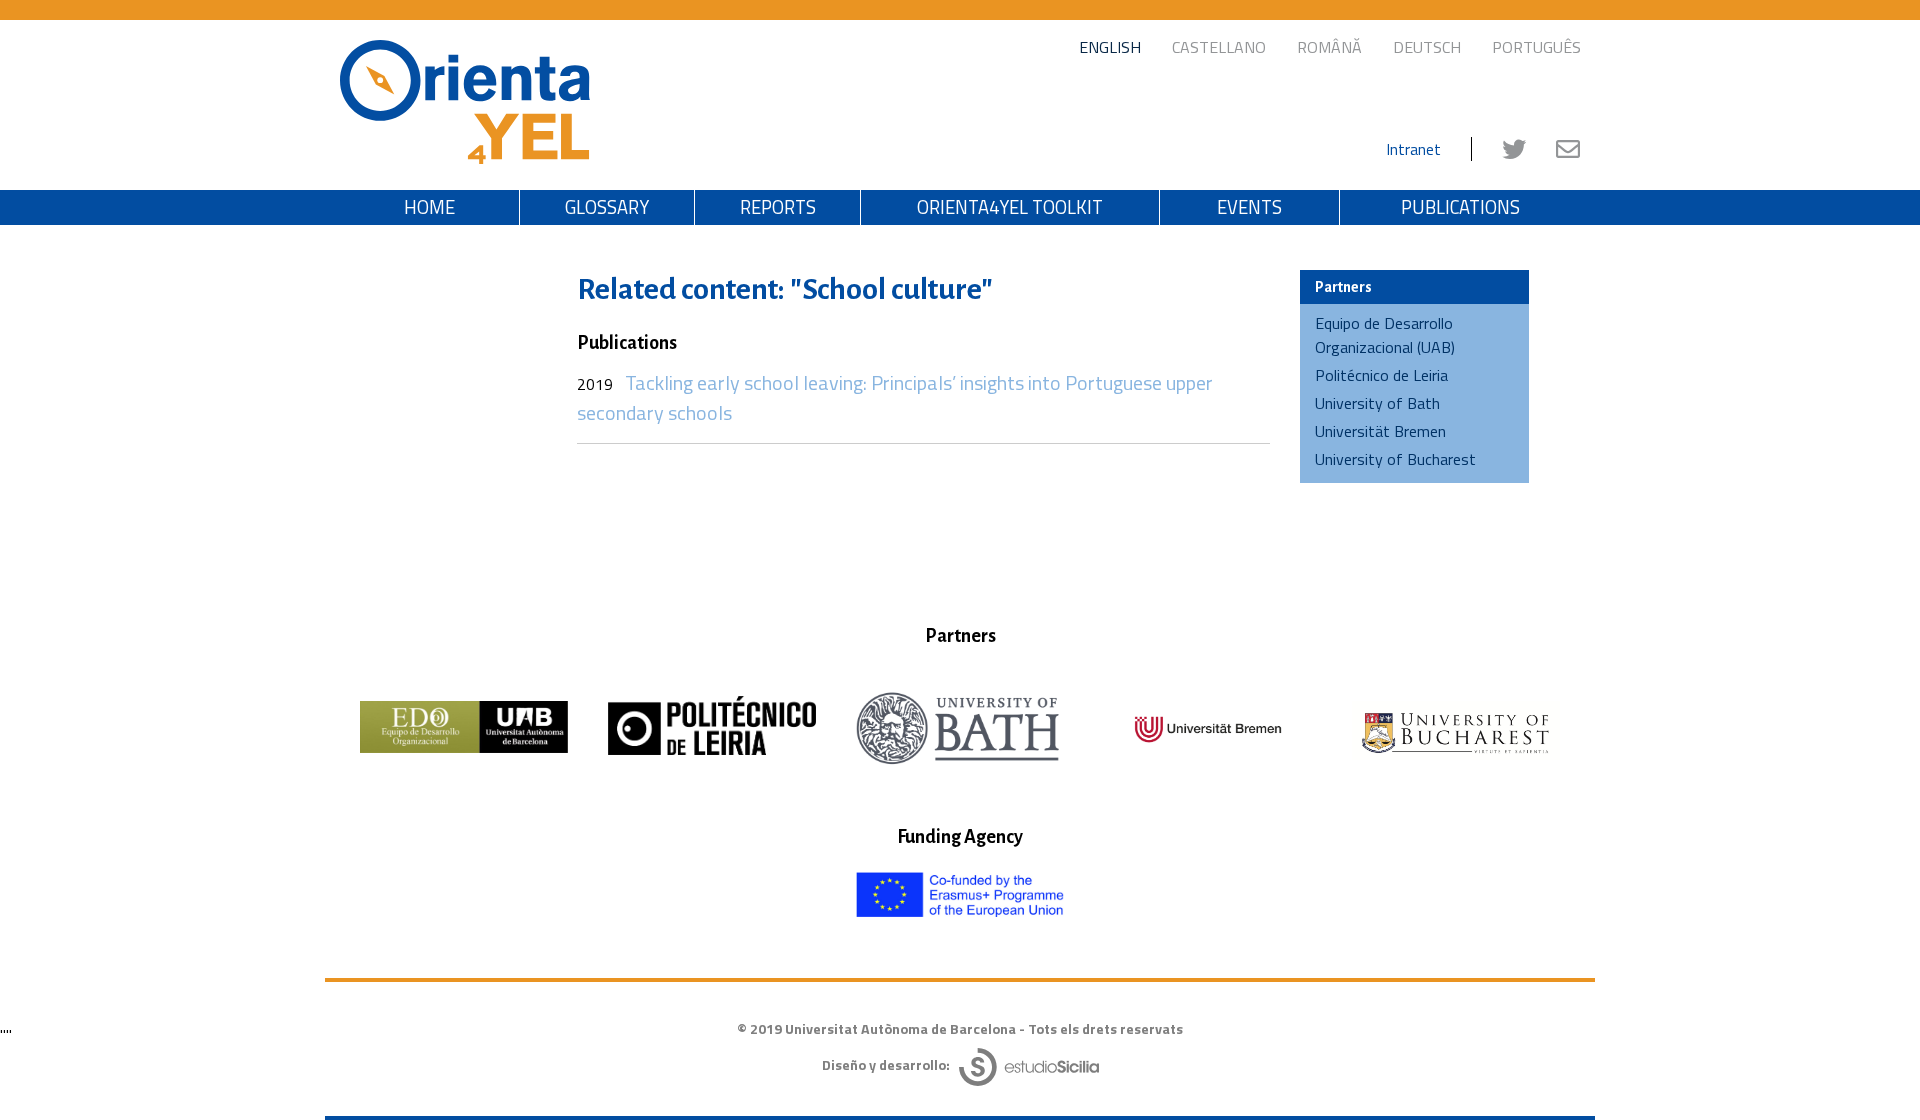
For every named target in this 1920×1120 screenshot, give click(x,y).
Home (429, 207)
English (1110, 47)
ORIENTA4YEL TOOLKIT (1010, 207)
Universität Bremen (1380, 431)
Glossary (607, 207)
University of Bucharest (1395, 459)
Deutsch (1427, 47)
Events (1249, 207)
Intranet (1413, 149)
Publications (1460, 207)
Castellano (1219, 47)
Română (1329, 47)
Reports (778, 207)
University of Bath (1377, 403)
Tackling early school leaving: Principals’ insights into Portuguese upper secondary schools (895, 397)
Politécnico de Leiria (1381, 375)
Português (1536, 47)
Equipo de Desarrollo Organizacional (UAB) (1385, 335)
